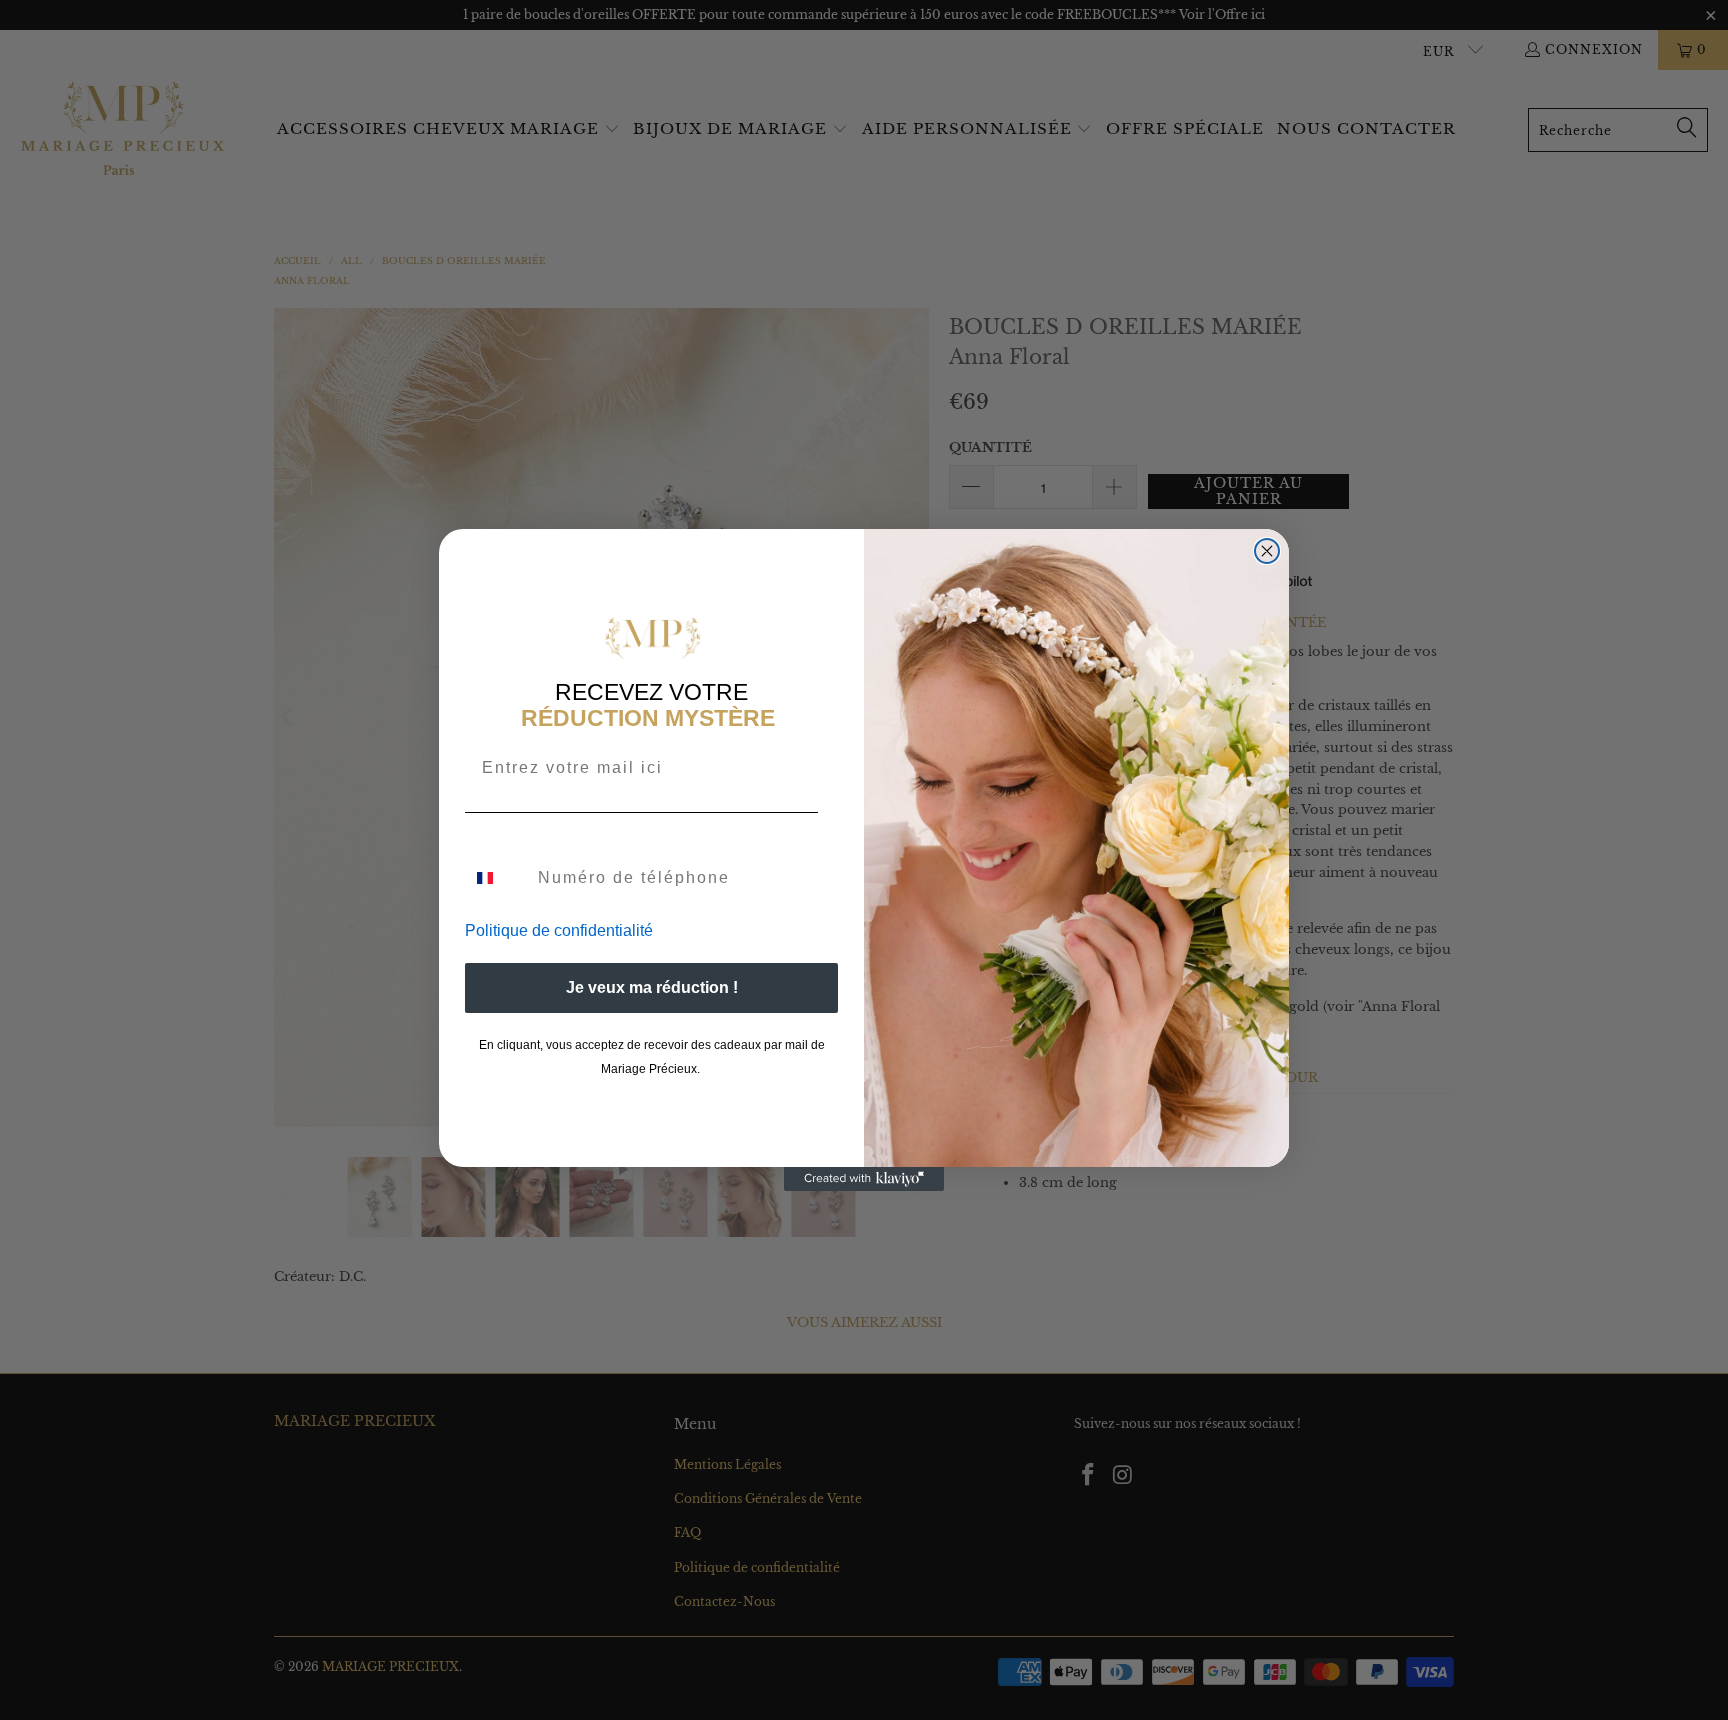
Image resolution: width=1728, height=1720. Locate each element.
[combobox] (497, 878)
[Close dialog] (1267, 551)
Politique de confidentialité (559, 930)
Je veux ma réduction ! (652, 987)
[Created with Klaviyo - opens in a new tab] (864, 1179)
